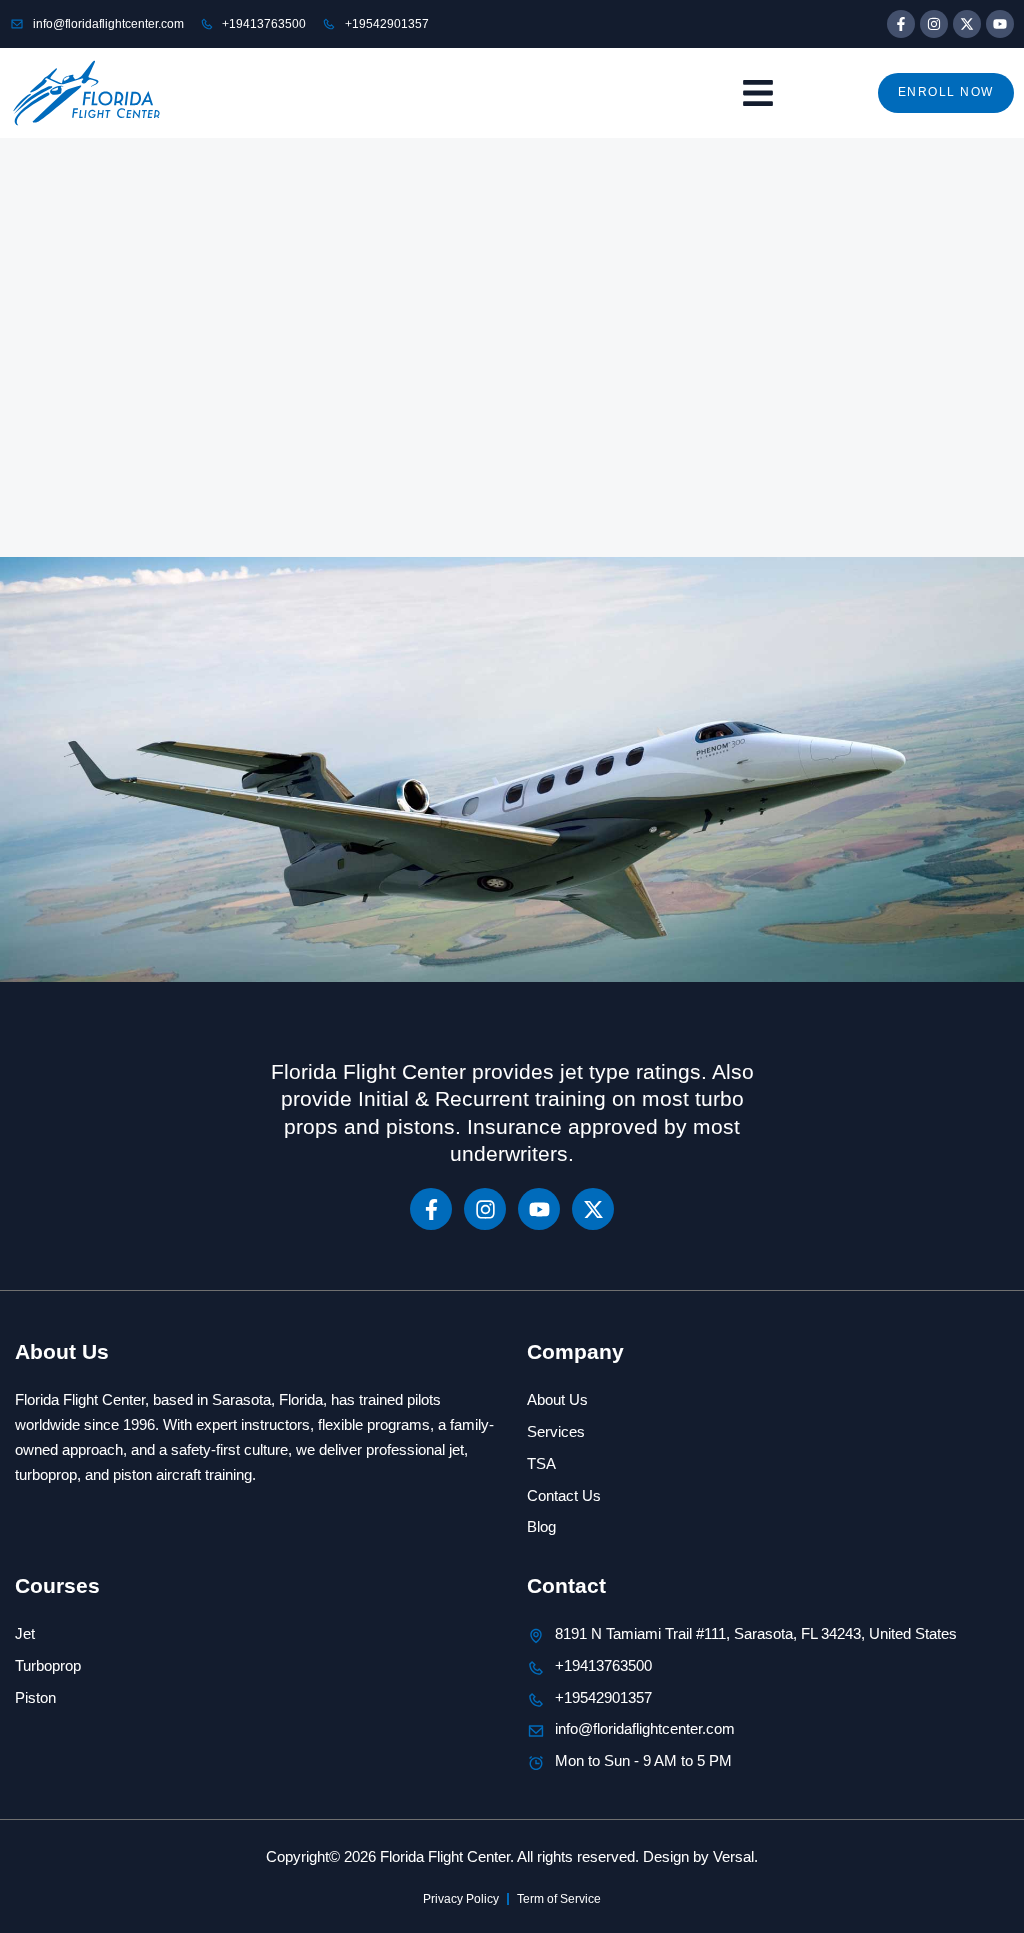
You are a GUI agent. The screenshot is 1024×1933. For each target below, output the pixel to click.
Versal (733, 1856)
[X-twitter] (967, 24)
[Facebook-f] (901, 24)
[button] (757, 93)
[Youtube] (1000, 24)
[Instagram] (934, 24)
